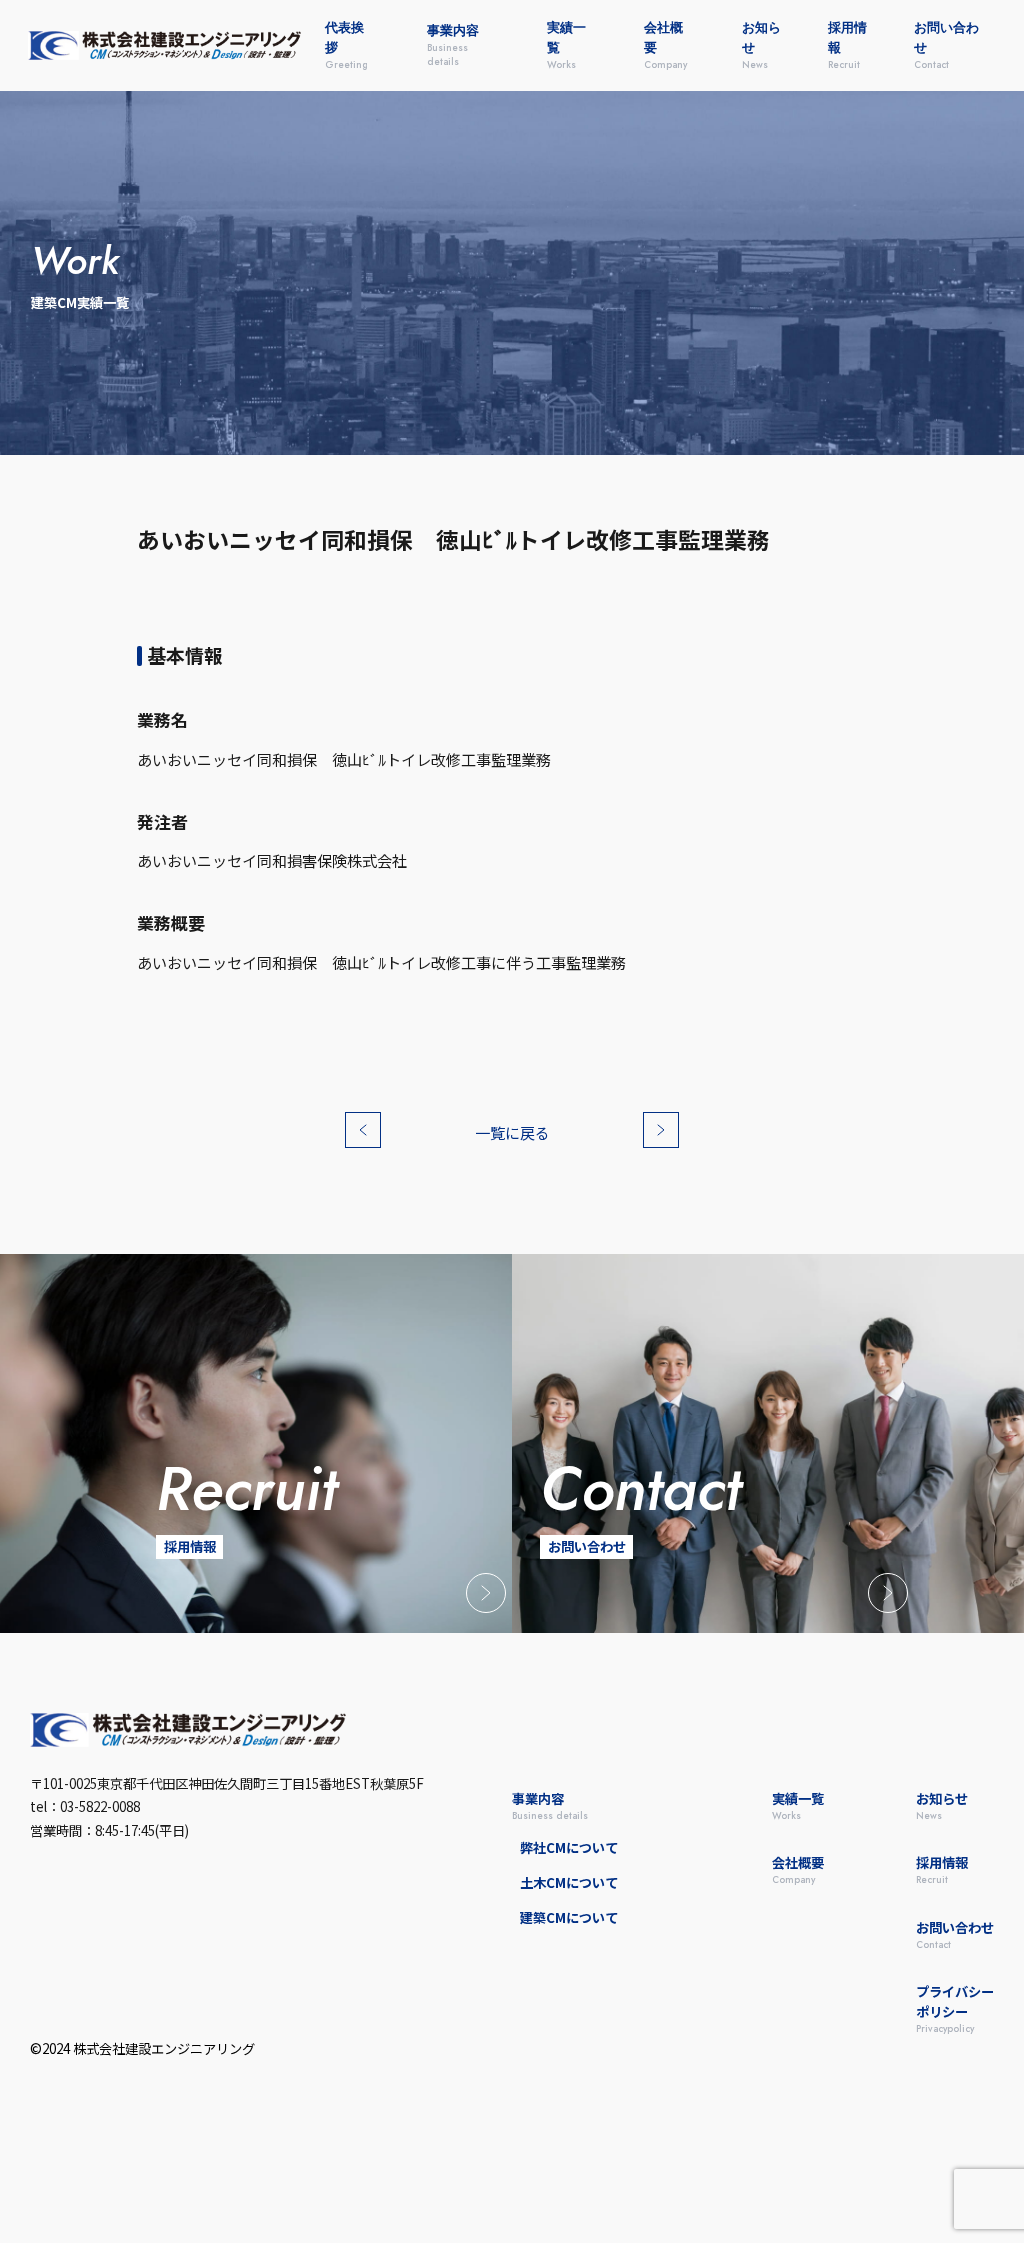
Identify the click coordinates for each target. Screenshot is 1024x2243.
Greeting (346, 45)
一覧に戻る (512, 1132)
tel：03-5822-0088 (85, 1806)
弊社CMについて (569, 1847)
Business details (453, 45)
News (761, 45)
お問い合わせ (955, 1935)
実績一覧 (798, 1806)
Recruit (847, 45)
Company (665, 45)
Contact (946, 45)
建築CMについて (569, 1917)
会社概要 (798, 1870)
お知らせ (942, 1806)
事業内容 (550, 1806)
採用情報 (942, 1870)
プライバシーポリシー (955, 2009)
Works (566, 45)
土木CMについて (569, 1882)
